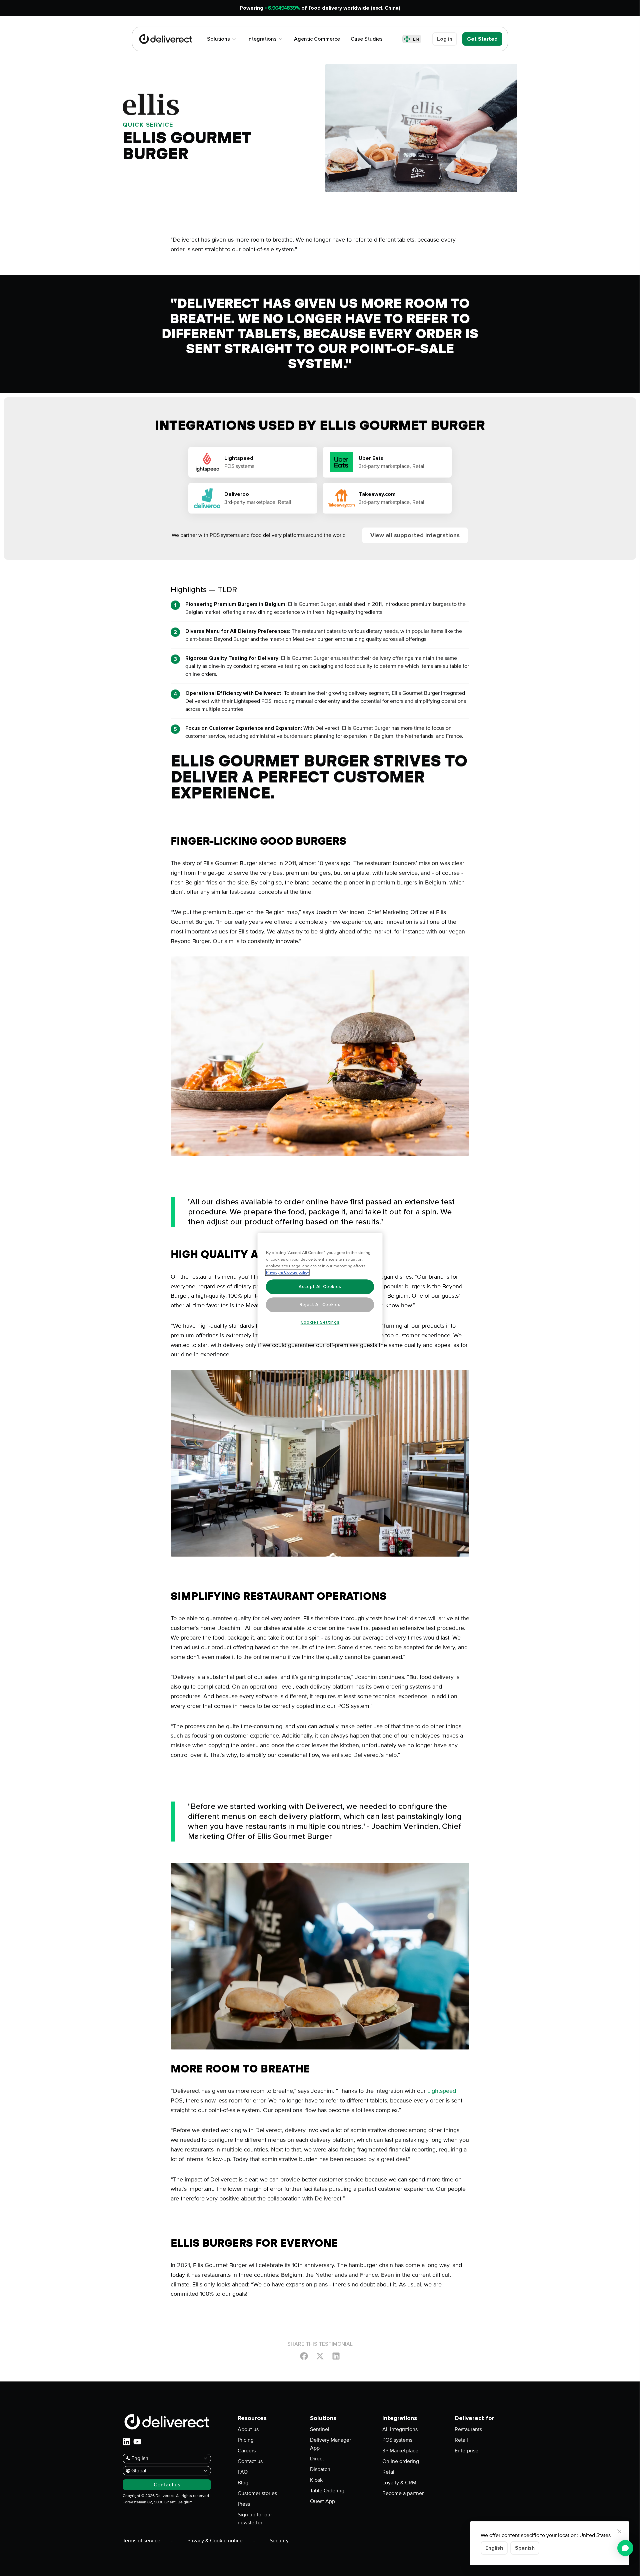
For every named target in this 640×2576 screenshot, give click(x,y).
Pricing (246, 2440)
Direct (317, 2459)
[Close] (619, 2531)
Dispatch (320, 2469)
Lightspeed (442, 2091)
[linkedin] (127, 2442)
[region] (320, 1288)
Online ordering (401, 2461)
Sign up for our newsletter (255, 2519)
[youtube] (137, 2442)
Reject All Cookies (320, 1305)
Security (279, 2541)
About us (248, 2429)
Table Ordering (327, 2491)
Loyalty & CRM (399, 2483)
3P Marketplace (400, 2451)
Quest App (322, 2501)
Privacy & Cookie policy (287, 1273)
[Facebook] (304, 2356)
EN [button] (416, 39)
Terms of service (141, 2541)
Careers (247, 2451)
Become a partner (403, 2493)
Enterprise (466, 2451)
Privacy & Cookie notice (215, 2541)
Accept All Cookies (320, 1287)
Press (244, 2504)
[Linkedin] (336, 2356)
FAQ (243, 2472)
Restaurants (468, 2429)
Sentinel (320, 2429)
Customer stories (257, 2493)
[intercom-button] (625, 2548)
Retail (389, 2472)
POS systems (397, 2440)
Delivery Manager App (330, 2444)
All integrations (400, 2429)
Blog (243, 2483)
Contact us (250, 2461)
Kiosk (316, 2480)
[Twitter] (320, 2356)
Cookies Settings (320, 1322)
